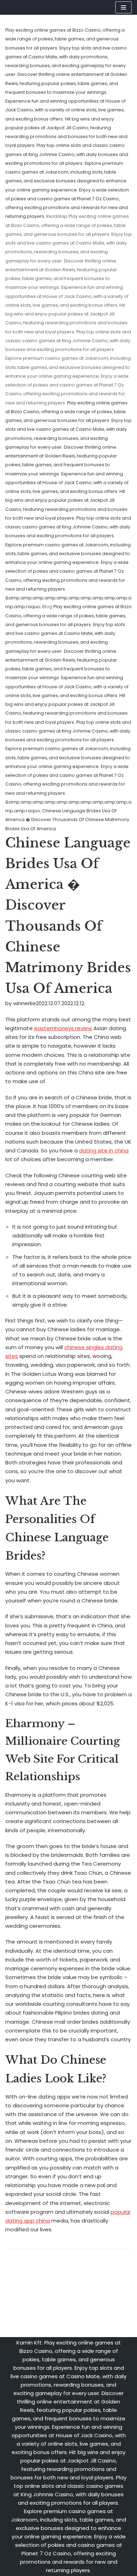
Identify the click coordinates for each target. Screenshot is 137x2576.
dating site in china (104, 1150)
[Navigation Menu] (123, 7)
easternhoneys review (63, 1028)
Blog (47, 607)
